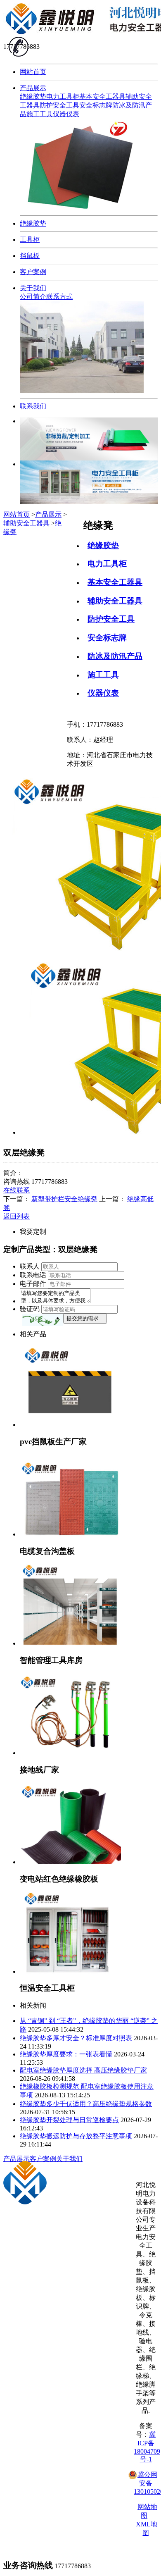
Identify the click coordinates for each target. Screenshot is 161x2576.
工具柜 (30, 240)
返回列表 (17, 1216)
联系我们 (33, 406)
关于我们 (33, 288)
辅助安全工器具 (115, 601)
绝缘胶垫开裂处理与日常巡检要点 (69, 2120)
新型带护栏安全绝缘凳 (64, 1199)
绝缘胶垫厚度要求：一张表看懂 (66, 2054)
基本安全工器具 (102, 97)
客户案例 (33, 272)
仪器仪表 (66, 114)
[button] (43, 1320)
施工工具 (40, 114)
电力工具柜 (63, 97)
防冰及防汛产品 (115, 656)
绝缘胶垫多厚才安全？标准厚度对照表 (76, 2038)
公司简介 (33, 297)
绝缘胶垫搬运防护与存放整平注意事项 (76, 2136)
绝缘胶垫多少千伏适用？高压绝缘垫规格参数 (86, 2104)
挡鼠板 (30, 256)
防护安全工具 (59, 105)
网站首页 (33, 72)
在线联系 (17, 1190)
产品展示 (33, 88)
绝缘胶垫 (33, 97)
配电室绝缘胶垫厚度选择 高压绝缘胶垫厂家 (83, 2070)
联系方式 (59, 297)
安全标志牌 (96, 105)
